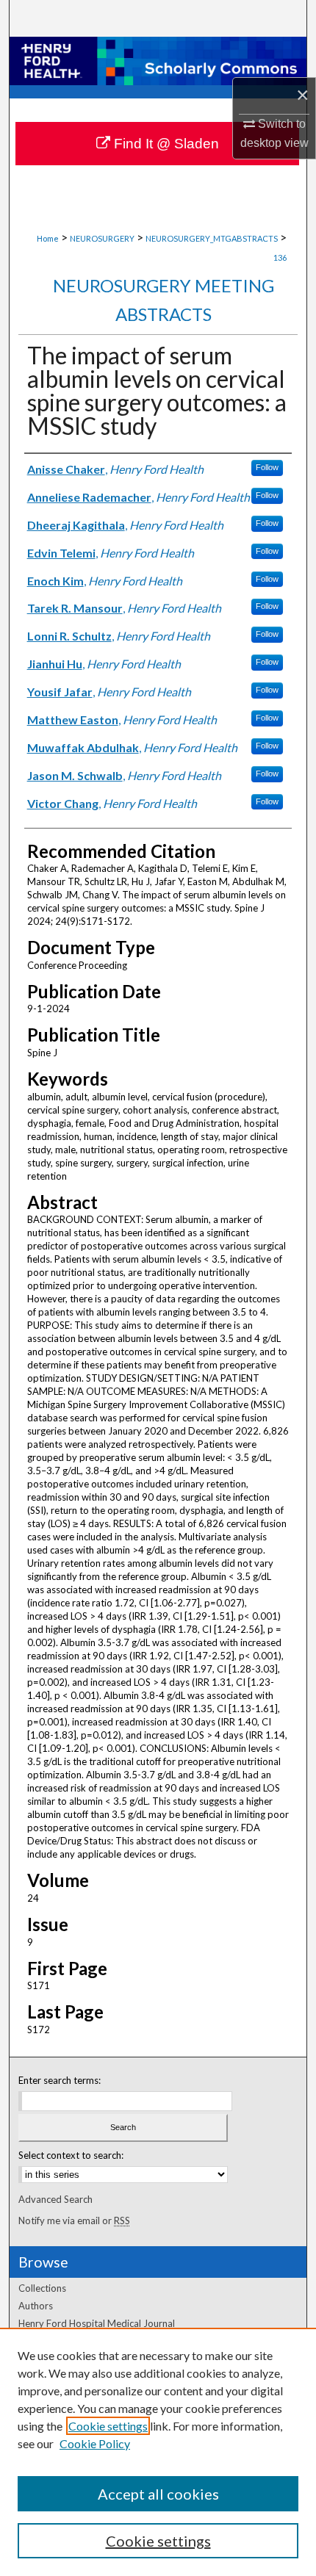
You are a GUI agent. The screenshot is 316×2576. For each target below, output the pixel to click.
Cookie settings (108, 2426)
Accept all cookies (158, 2494)
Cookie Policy (95, 2443)
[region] (158, 2452)
